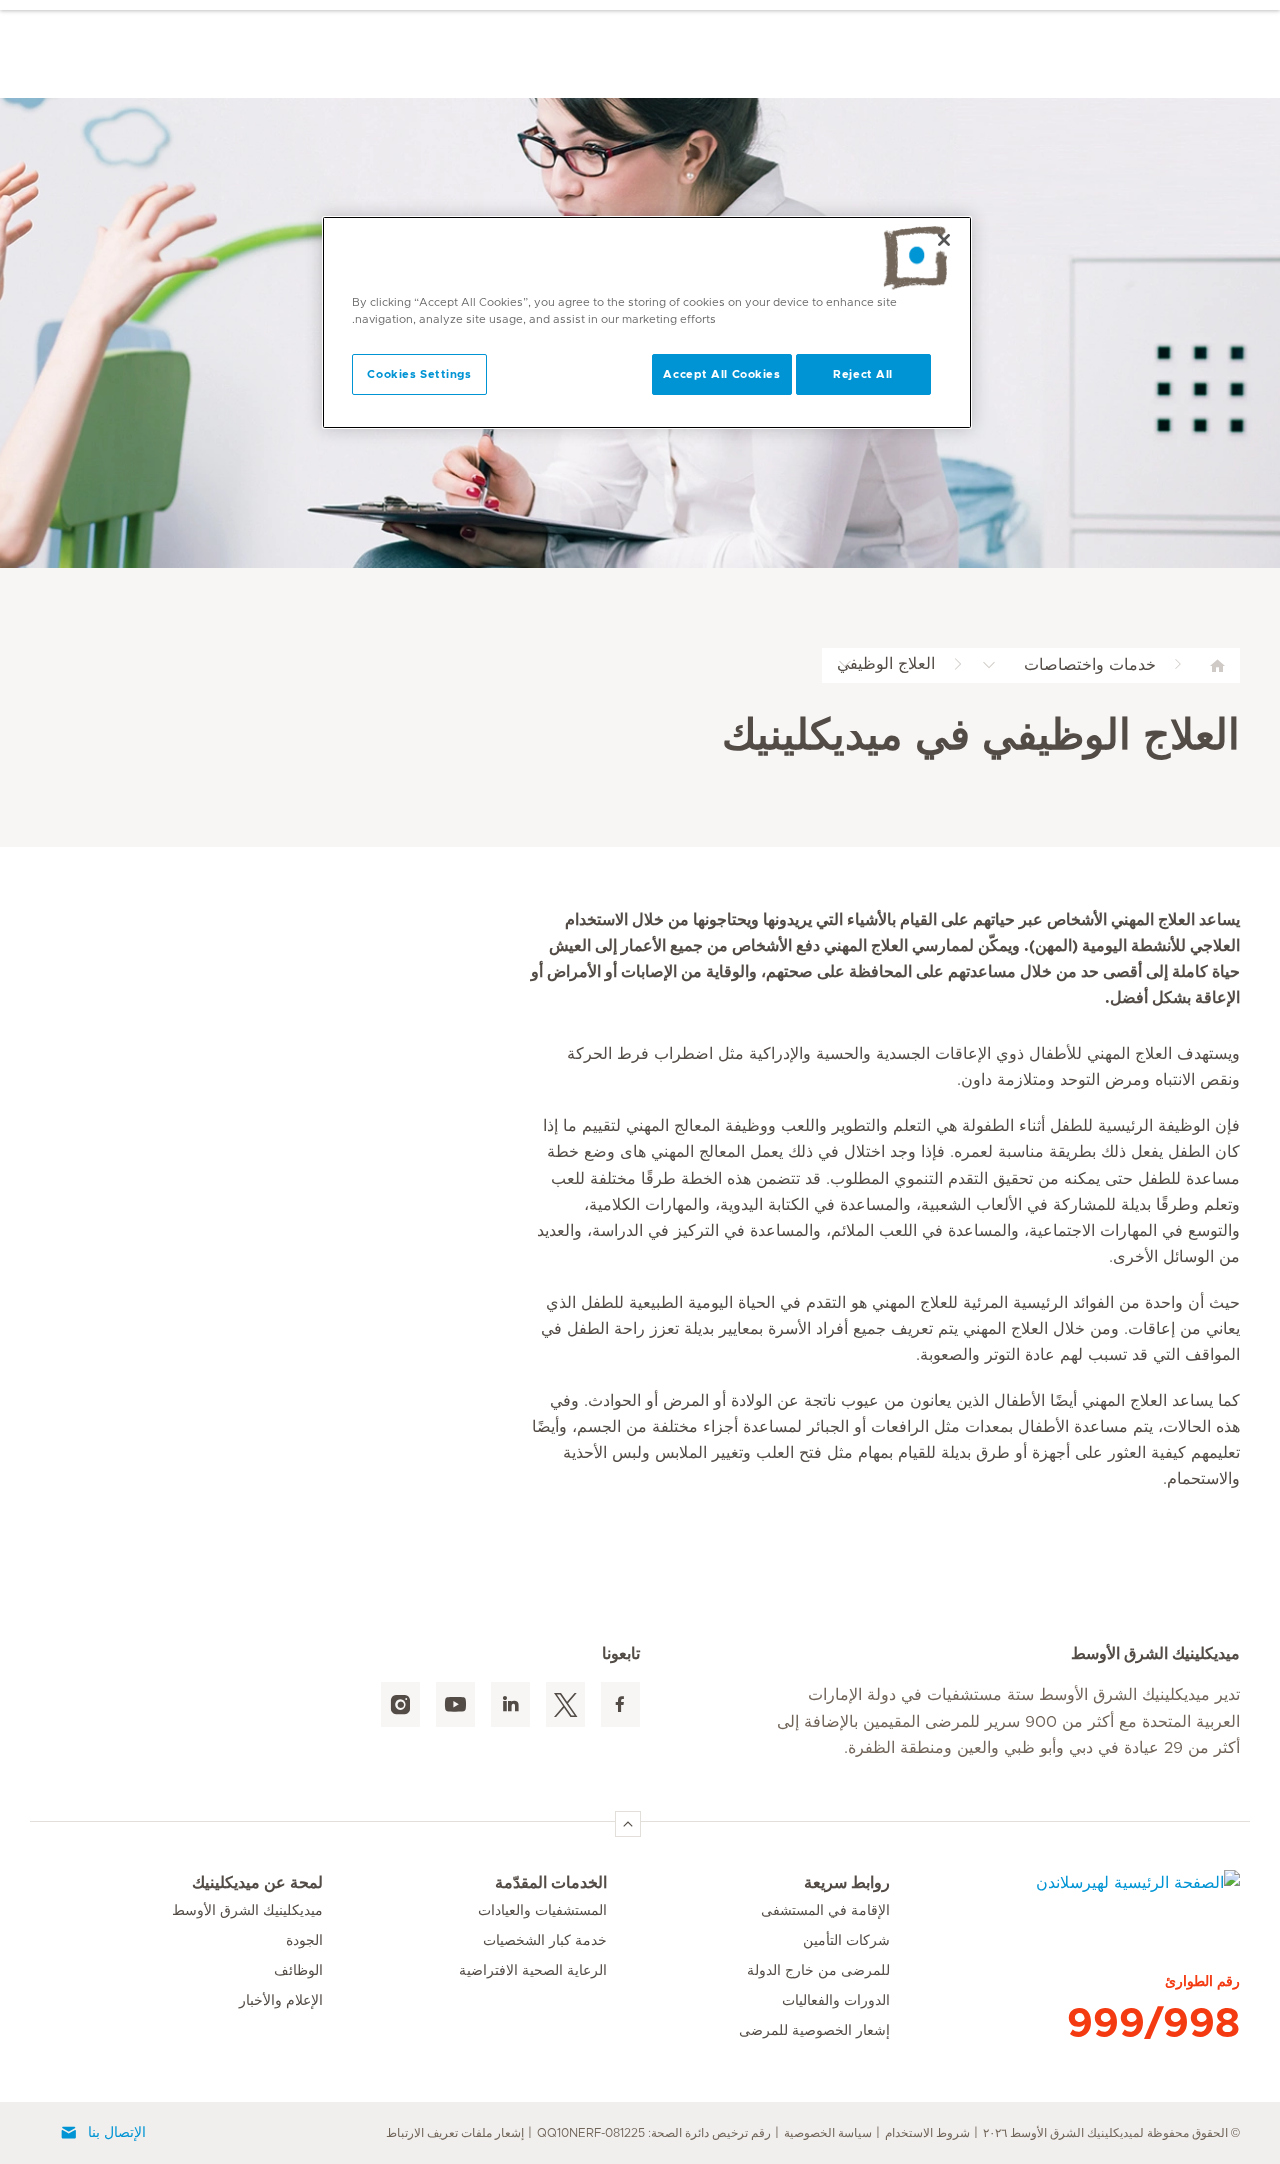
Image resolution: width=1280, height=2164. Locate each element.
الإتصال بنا (117, 2133)
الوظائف (298, 1971)
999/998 (1153, 2024)
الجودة (304, 1941)
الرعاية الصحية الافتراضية (533, 1971)
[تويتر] (565, 1704)
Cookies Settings (419, 374)
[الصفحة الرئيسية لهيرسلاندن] (1065, 1895)
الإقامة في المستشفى (825, 1911)
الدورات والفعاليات (836, 2001)
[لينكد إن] (510, 1704)
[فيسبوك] (620, 1704)
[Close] (944, 240)
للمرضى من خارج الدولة (818, 1971)
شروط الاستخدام (927, 2133)
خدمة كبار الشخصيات (545, 1941)
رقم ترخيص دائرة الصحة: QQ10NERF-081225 (654, 2133)
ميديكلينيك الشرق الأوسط (247, 1911)
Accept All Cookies (721, 374)
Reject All (863, 374)
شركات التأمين (846, 1941)
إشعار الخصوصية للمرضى (814, 2031)
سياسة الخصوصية (828, 2133)
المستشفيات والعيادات (542, 1911)
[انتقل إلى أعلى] (628, 1824)
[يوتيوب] (455, 1704)
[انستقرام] (400, 1704)
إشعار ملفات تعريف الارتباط (455, 2133)
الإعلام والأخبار (281, 2001)
